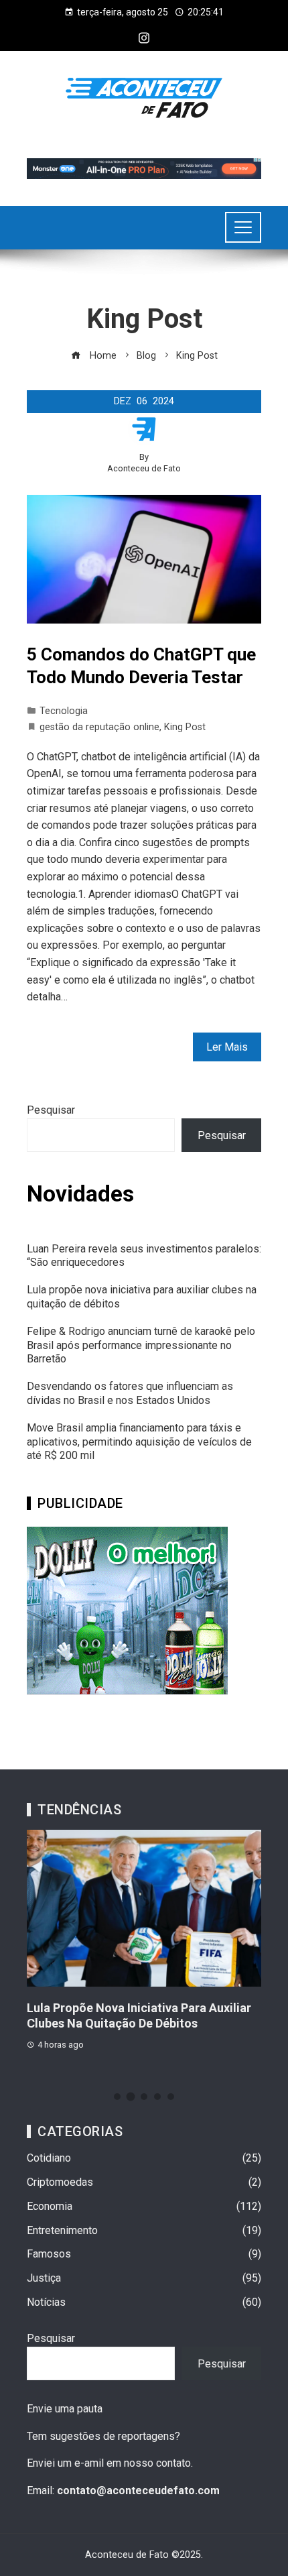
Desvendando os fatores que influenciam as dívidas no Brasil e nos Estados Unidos (130, 1393)
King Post (185, 727)
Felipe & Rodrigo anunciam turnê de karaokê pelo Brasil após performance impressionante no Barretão (141, 1345)
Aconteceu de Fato (144, 468)
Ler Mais (227, 1047)
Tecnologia (64, 711)
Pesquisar (51, 1110)
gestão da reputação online (99, 727)
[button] (117, 2097)
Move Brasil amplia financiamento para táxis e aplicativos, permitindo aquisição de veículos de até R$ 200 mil (139, 1442)
